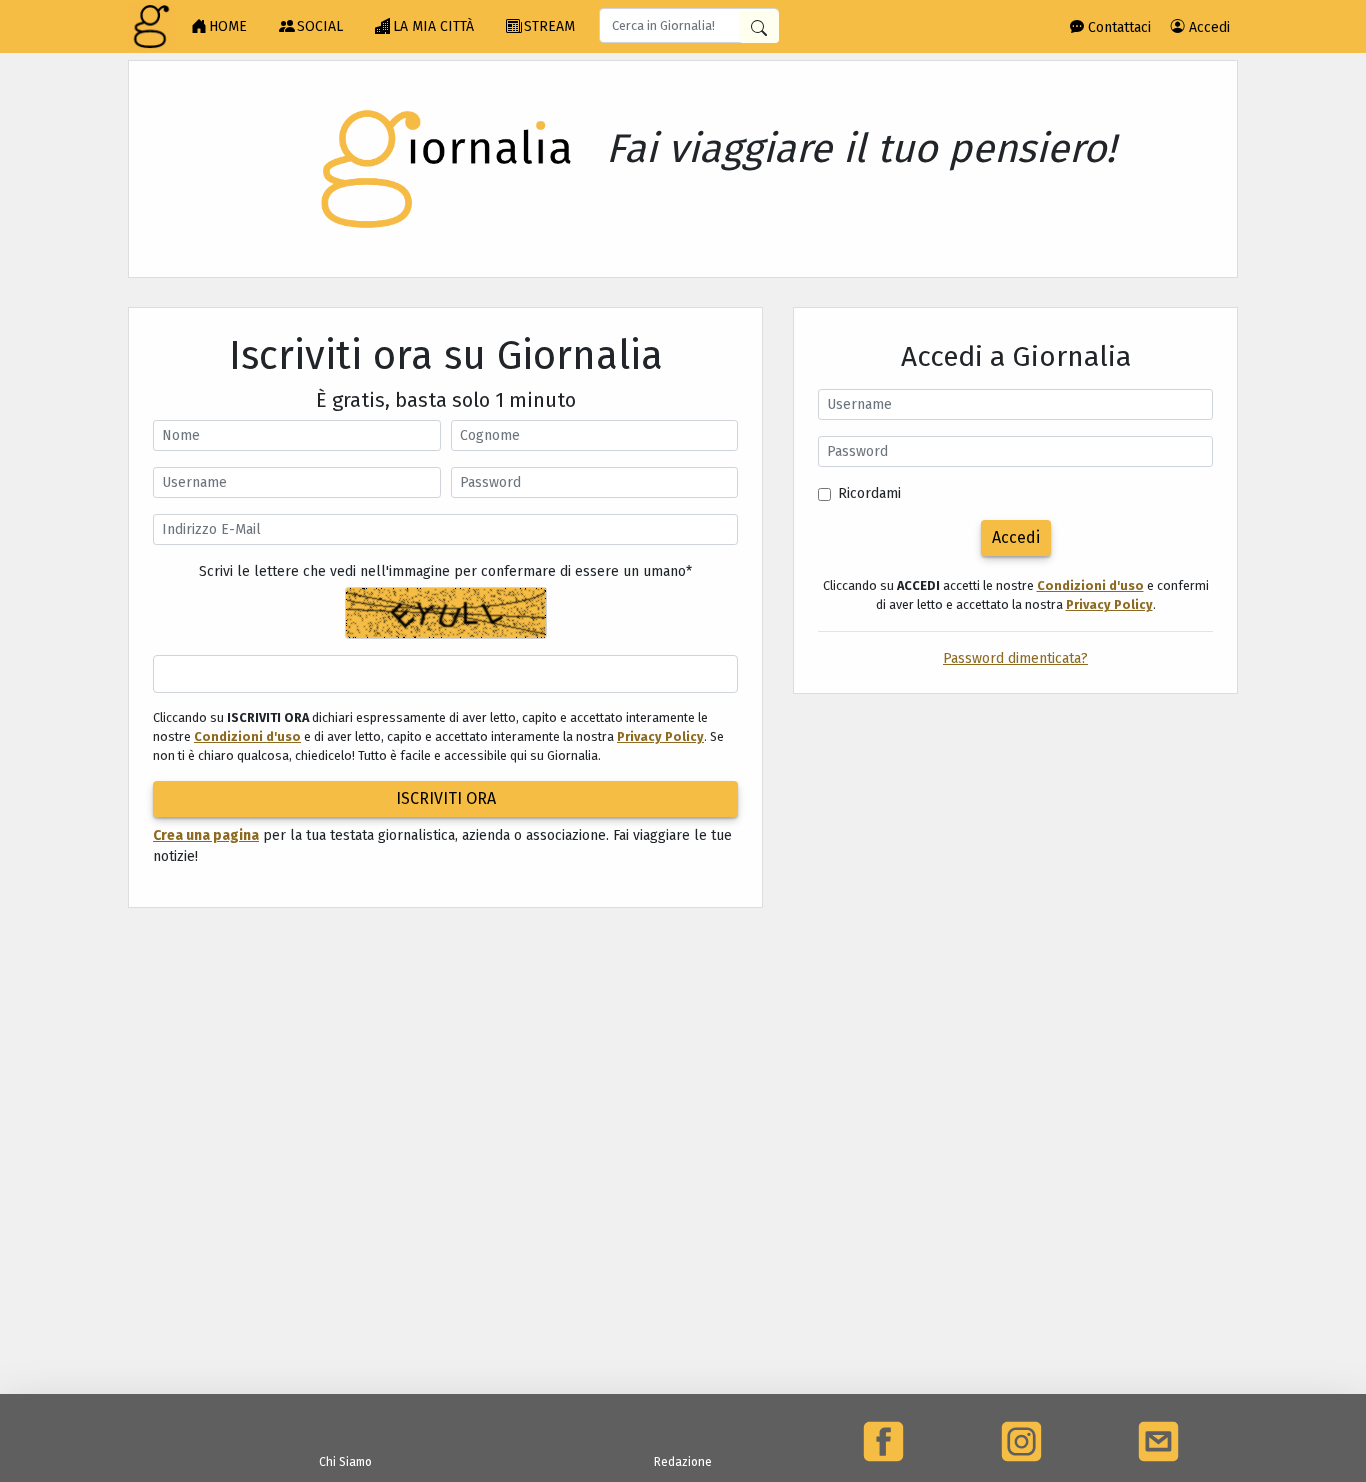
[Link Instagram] (1021, 1441)
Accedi (1207, 27)
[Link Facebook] (883, 1441)
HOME (228, 26)
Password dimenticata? (1015, 658)
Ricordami (869, 493)
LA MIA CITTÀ (433, 26)
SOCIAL (320, 26)
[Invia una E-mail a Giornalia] (1158, 1441)
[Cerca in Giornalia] (759, 26)
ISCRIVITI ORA (446, 798)
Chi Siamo (345, 1462)
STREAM (549, 26)
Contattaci (1117, 27)
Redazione (683, 1462)
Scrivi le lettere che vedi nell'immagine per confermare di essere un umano (445, 571)
